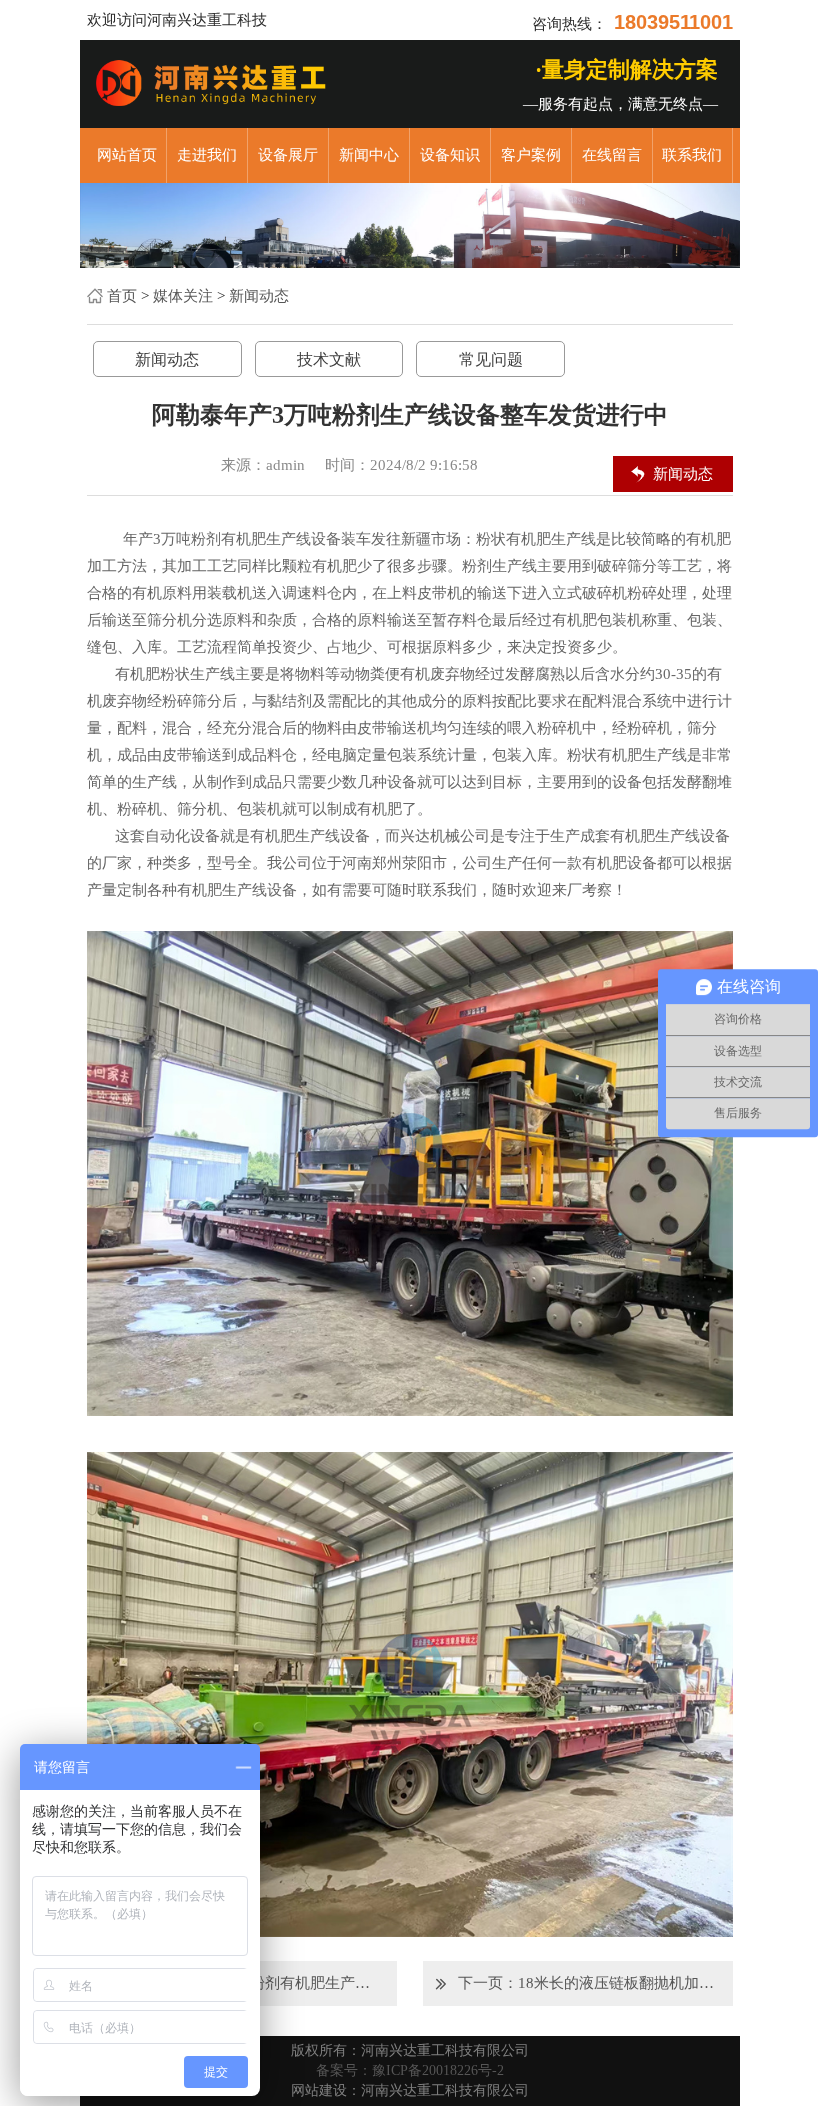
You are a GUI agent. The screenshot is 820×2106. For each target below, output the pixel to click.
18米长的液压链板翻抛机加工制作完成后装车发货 (617, 1983)
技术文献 (329, 359)
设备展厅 (288, 155)
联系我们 (692, 155)
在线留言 (612, 155)
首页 (122, 296)
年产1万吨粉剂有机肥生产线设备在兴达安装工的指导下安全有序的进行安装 (281, 1983)
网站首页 (127, 155)
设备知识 (450, 155)
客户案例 (531, 155)
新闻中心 (369, 155)
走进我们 (207, 155)
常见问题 (491, 359)
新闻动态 (259, 296)
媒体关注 (183, 296)
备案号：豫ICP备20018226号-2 (410, 2070)
